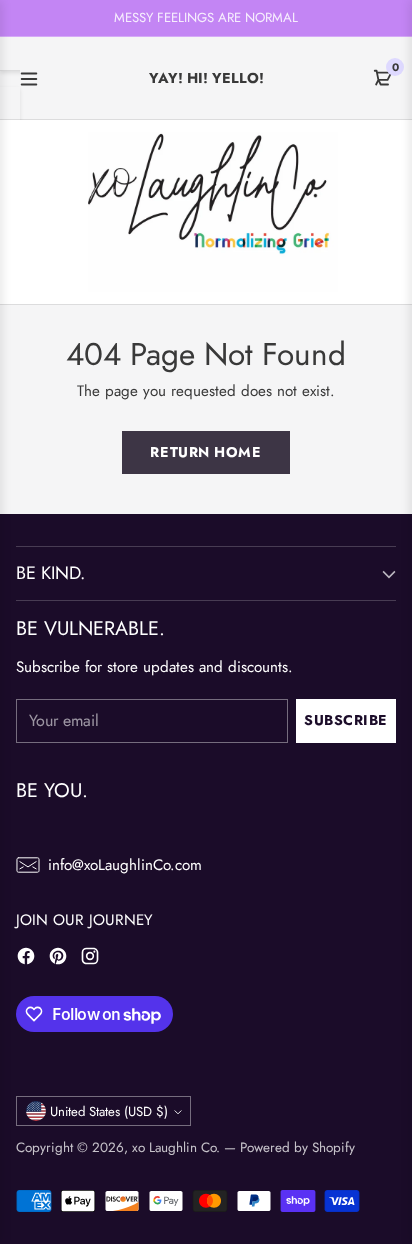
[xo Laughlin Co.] (213, 211)
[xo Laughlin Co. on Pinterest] (58, 959)
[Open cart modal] (379, 211)
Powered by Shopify (297, 1147)
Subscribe (346, 720)
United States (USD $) (109, 1111)
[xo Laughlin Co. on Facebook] (26, 959)
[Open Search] (66, 211)
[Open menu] (29, 79)
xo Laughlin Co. (176, 1147)
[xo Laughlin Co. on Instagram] (90, 959)
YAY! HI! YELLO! (206, 78)
